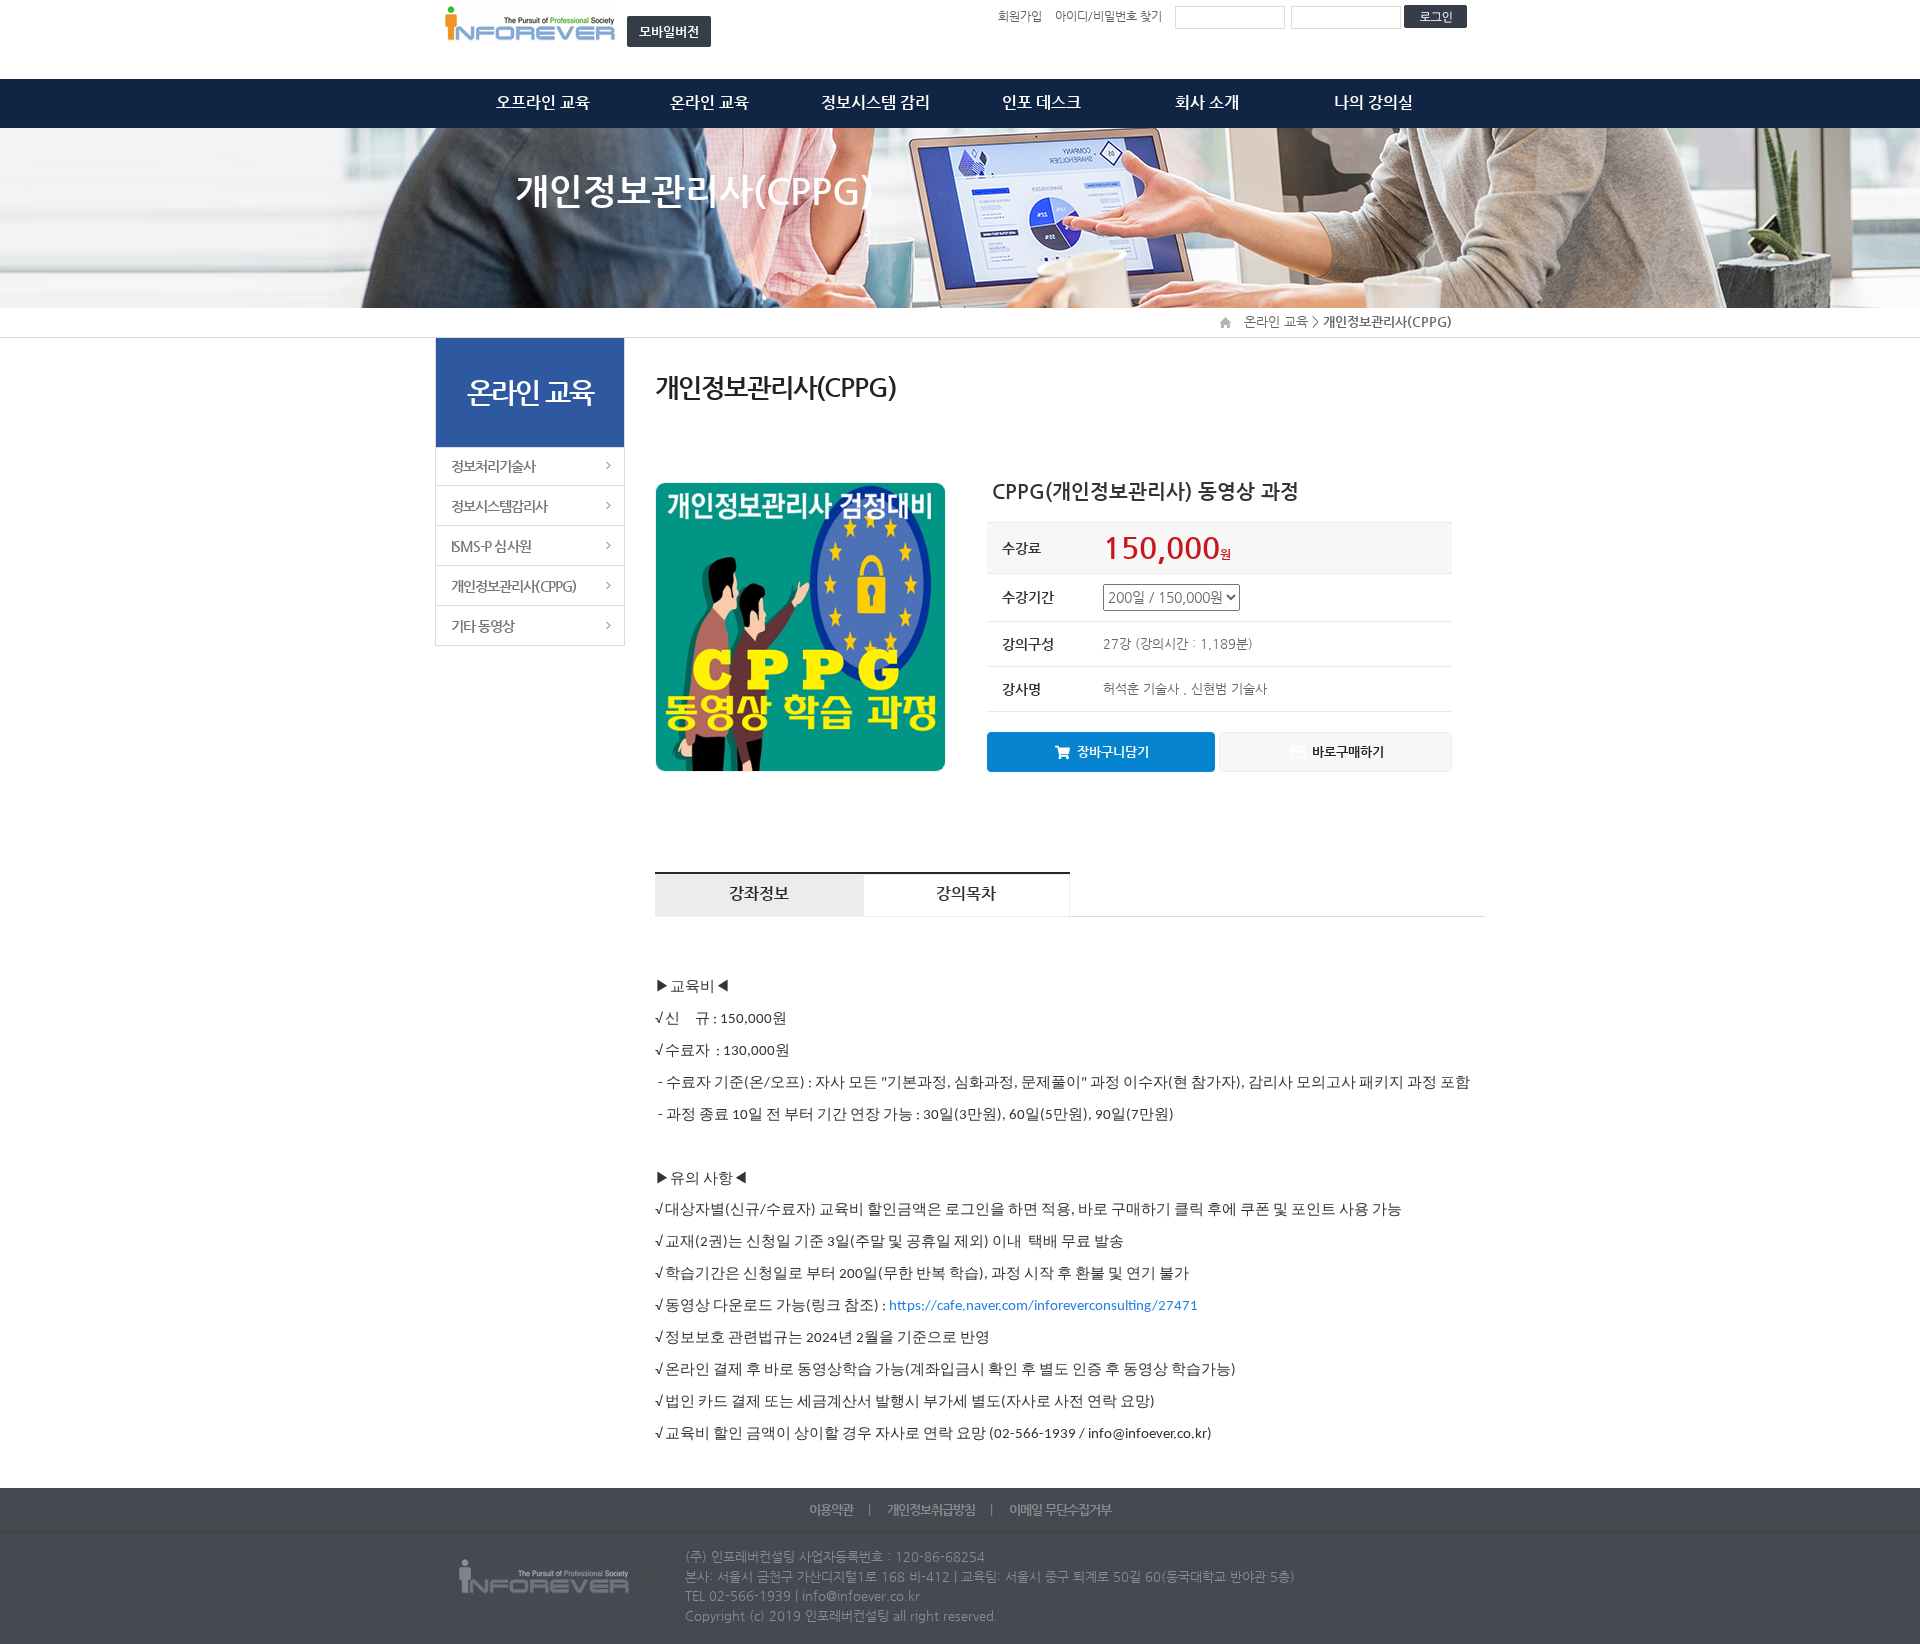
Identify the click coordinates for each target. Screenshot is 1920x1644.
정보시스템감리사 (499, 506)
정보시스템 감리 (875, 102)
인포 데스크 (1041, 102)
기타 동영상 (482, 626)
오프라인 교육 (543, 102)
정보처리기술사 (493, 466)
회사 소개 (1207, 102)
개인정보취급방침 (932, 1509)
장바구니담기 (1113, 751)
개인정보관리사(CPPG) (513, 586)
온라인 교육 (709, 102)
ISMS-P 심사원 (491, 546)
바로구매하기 (1348, 751)
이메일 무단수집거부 (1060, 1509)
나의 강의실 (1373, 102)
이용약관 (832, 1509)
